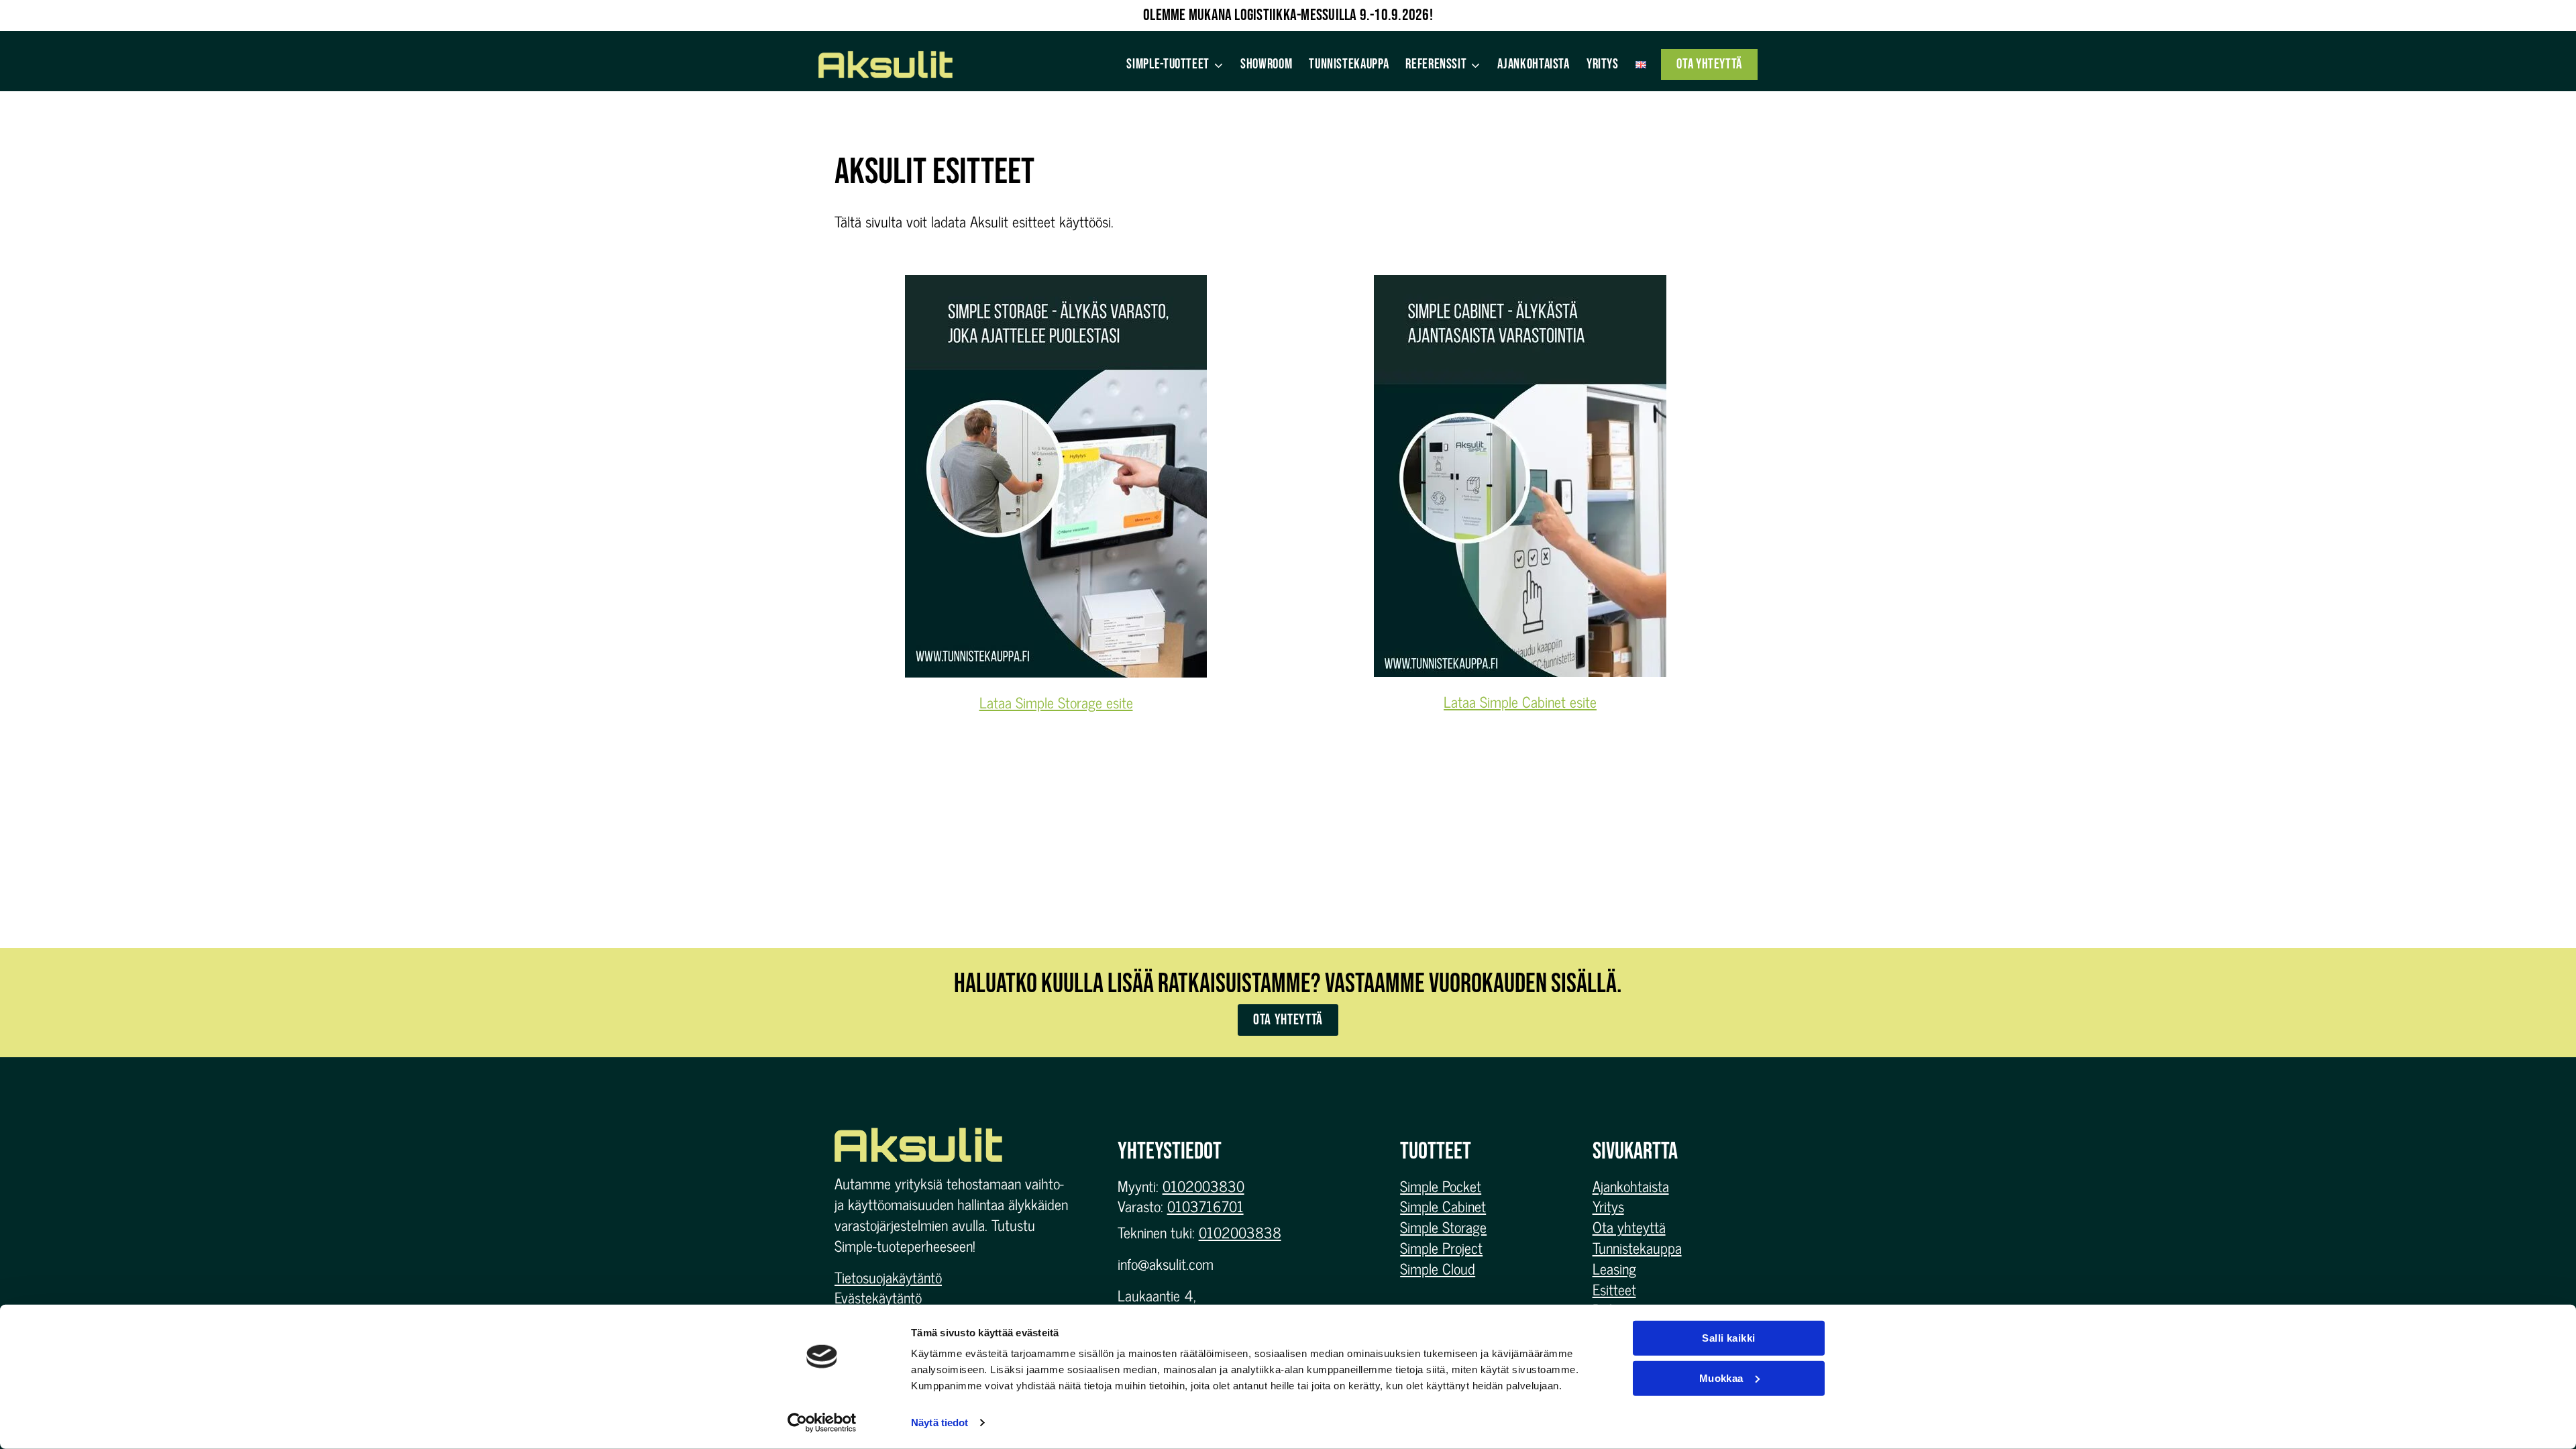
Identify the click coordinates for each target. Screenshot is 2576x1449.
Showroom (1266, 64)
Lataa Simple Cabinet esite (1520, 701)
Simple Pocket (1441, 1186)
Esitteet (1614, 1289)
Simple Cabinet (1443, 1206)
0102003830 (1203, 1186)
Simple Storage (1443, 1227)
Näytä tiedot (940, 1423)
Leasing (1614, 1268)
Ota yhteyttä (1709, 64)
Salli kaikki (1728, 1338)
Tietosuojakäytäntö (888, 1277)
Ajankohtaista (1533, 64)
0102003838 (1240, 1232)
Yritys (1603, 64)
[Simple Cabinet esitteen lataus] (1520, 476)
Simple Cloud (1438, 1268)
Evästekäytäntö (878, 1297)
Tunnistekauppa (1349, 64)
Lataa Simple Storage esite (1056, 702)
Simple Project (1441, 1247)
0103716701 (1205, 1206)
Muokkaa (1721, 1378)
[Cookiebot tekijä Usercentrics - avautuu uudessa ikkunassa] (822, 1423)
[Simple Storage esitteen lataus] (1056, 476)
